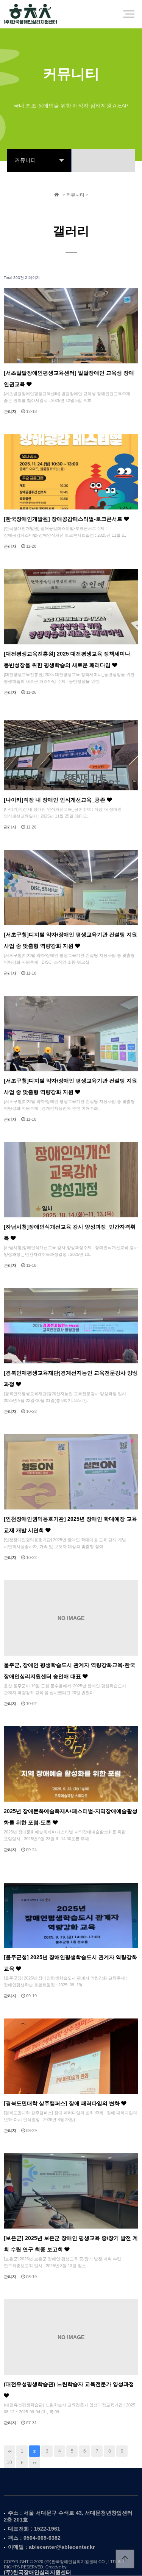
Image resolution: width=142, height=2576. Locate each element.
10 (9, 2462)
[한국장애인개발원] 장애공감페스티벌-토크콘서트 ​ (64, 519)
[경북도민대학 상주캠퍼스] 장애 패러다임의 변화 (62, 2103)
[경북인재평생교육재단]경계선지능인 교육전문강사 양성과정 (71, 1379)
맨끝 (34, 2462)
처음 (9, 2451)
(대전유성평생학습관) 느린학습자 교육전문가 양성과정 (69, 2384)
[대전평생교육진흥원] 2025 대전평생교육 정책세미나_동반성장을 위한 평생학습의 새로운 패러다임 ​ (69, 660)
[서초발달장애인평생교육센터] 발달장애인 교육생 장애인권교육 (69, 379)
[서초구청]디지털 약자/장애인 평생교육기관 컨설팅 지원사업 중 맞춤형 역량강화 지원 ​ (70, 1086)
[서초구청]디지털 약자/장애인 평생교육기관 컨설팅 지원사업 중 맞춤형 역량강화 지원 (70, 940)
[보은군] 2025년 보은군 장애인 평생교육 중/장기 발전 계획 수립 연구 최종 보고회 (71, 2244)
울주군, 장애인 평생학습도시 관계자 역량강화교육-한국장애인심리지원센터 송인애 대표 (69, 1671)
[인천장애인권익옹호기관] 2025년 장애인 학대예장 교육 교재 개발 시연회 (70, 1525)
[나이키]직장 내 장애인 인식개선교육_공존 (55, 800)
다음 (22, 2462)
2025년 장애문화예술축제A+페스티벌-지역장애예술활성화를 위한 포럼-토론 (71, 1817)
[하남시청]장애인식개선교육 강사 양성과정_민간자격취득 (70, 1233)
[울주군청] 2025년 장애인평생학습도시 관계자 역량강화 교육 (70, 1963)
